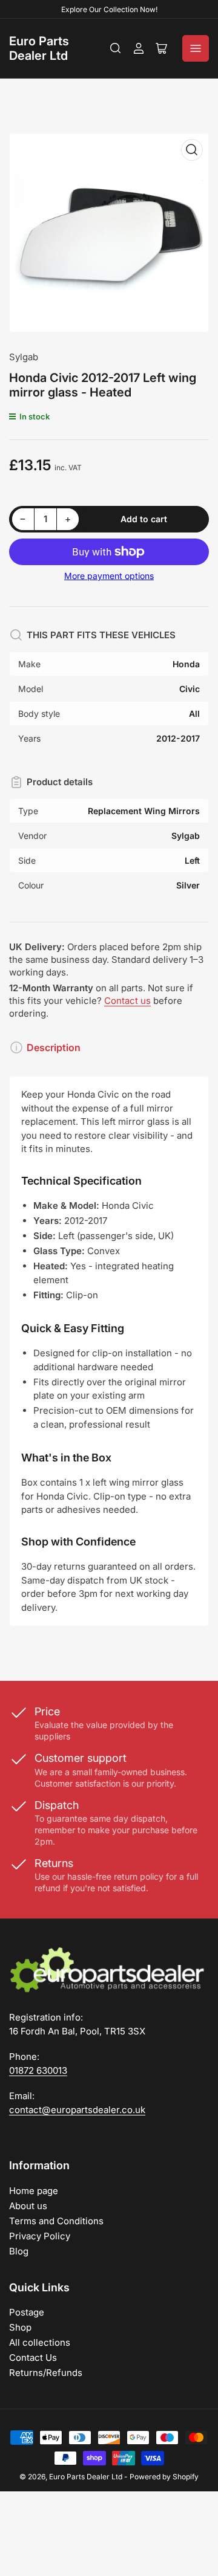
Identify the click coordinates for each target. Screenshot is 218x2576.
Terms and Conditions (56, 2221)
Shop (20, 2327)
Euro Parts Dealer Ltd (39, 48)
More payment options (109, 576)
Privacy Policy (40, 2236)
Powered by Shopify (164, 2477)
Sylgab (24, 357)
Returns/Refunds (46, 2373)
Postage (27, 2312)
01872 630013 (38, 2070)
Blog (19, 2251)
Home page (34, 2191)
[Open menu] (196, 48)
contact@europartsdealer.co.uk (77, 2110)
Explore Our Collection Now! (109, 9)
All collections (40, 2342)
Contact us (127, 1001)
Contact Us (33, 2358)
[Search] (116, 48)
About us (28, 2206)
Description (54, 1047)
